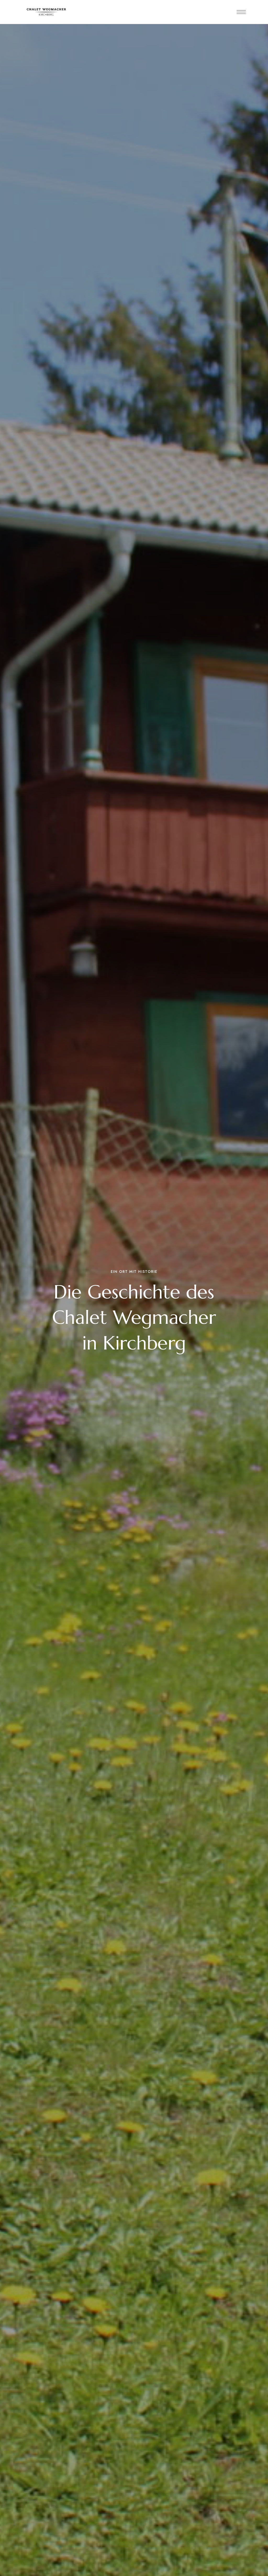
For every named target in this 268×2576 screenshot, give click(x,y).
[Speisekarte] (241, 12)
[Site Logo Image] (46, 12)
